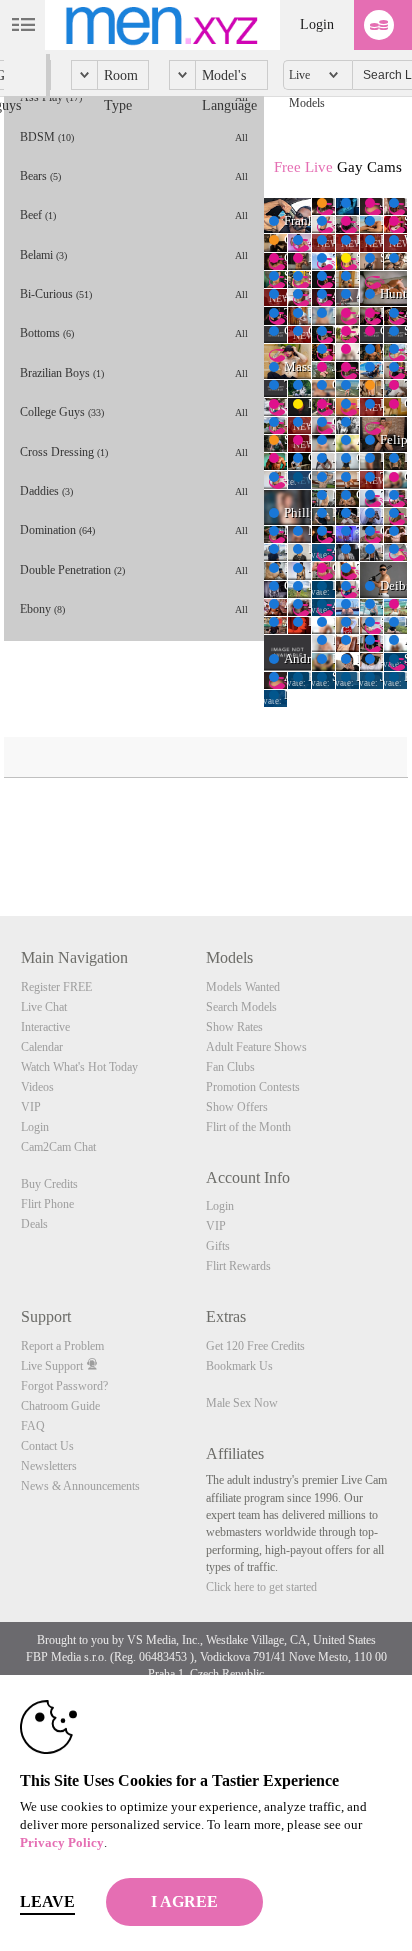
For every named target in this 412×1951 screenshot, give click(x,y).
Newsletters (49, 1466)
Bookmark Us (239, 1366)
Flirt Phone (47, 1204)
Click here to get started (261, 1587)
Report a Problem (62, 1346)
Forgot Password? (64, 1386)
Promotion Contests (253, 1087)
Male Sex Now (242, 1403)
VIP (31, 1107)
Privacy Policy (62, 1842)
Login (317, 24)
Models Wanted (243, 987)
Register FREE (56, 987)
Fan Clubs (230, 1067)
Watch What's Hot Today (79, 1067)
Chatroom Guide (60, 1406)
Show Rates (234, 1027)
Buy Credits (49, 1184)
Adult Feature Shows (256, 1047)
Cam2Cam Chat (58, 1147)
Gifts (218, 1246)
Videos (37, 1087)
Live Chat (44, 1007)
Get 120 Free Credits (255, 1346)
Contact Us (47, 1446)
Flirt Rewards (238, 1266)
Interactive (45, 1027)
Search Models (241, 1007)
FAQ (33, 1426)
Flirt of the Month (248, 1127)
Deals (34, 1224)
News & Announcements (80, 1486)
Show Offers (237, 1107)
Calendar (42, 1047)
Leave (47, 1901)
